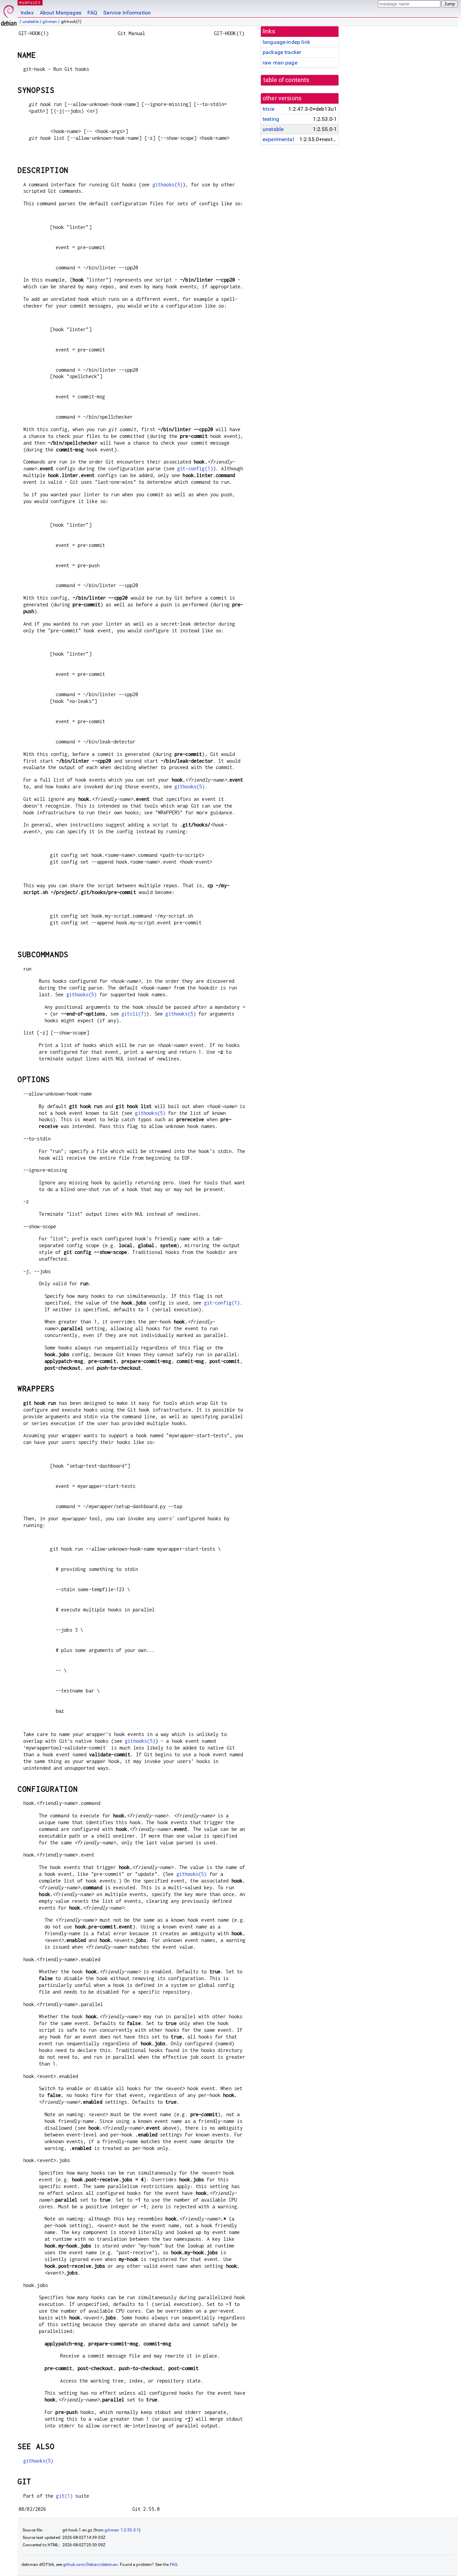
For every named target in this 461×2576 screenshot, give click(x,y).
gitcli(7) (134, 1014)
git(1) (64, 2496)
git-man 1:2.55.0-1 (122, 2530)
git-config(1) (195, 468)
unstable (31, 22)
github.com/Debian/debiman (90, 2565)
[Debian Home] (9, 14)
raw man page (280, 63)
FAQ (92, 13)
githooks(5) (168, 185)
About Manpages (61, 13)
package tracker (282, 52)
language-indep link (286, 42)
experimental (278, 139)
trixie (268, 109)
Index (27, 13)
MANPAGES (30, 3)
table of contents (286, 80)
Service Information (127, 13)
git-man (50, 22)
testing (271, 119)
